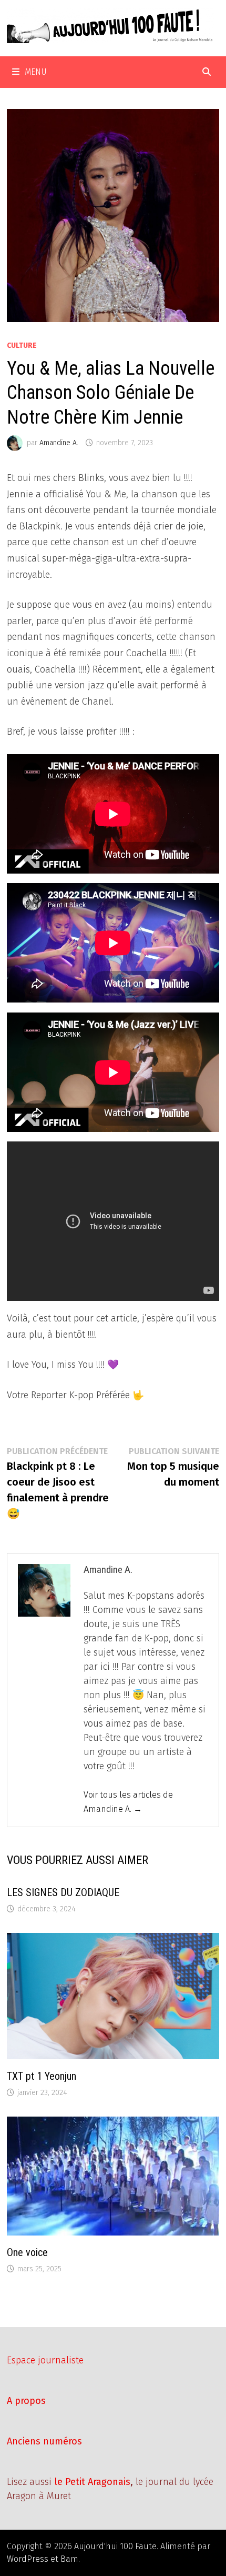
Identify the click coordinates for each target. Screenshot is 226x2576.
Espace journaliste (45, 2360)
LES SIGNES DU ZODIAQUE (63, 1892)
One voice (27, 2252)
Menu (36, 72)
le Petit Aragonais (92, 2482)
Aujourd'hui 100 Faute (115, 2546)
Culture (22, 345)
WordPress (28, 2559)
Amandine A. (59, 443)
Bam (69, 2559)
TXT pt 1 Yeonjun (42, 2076)
